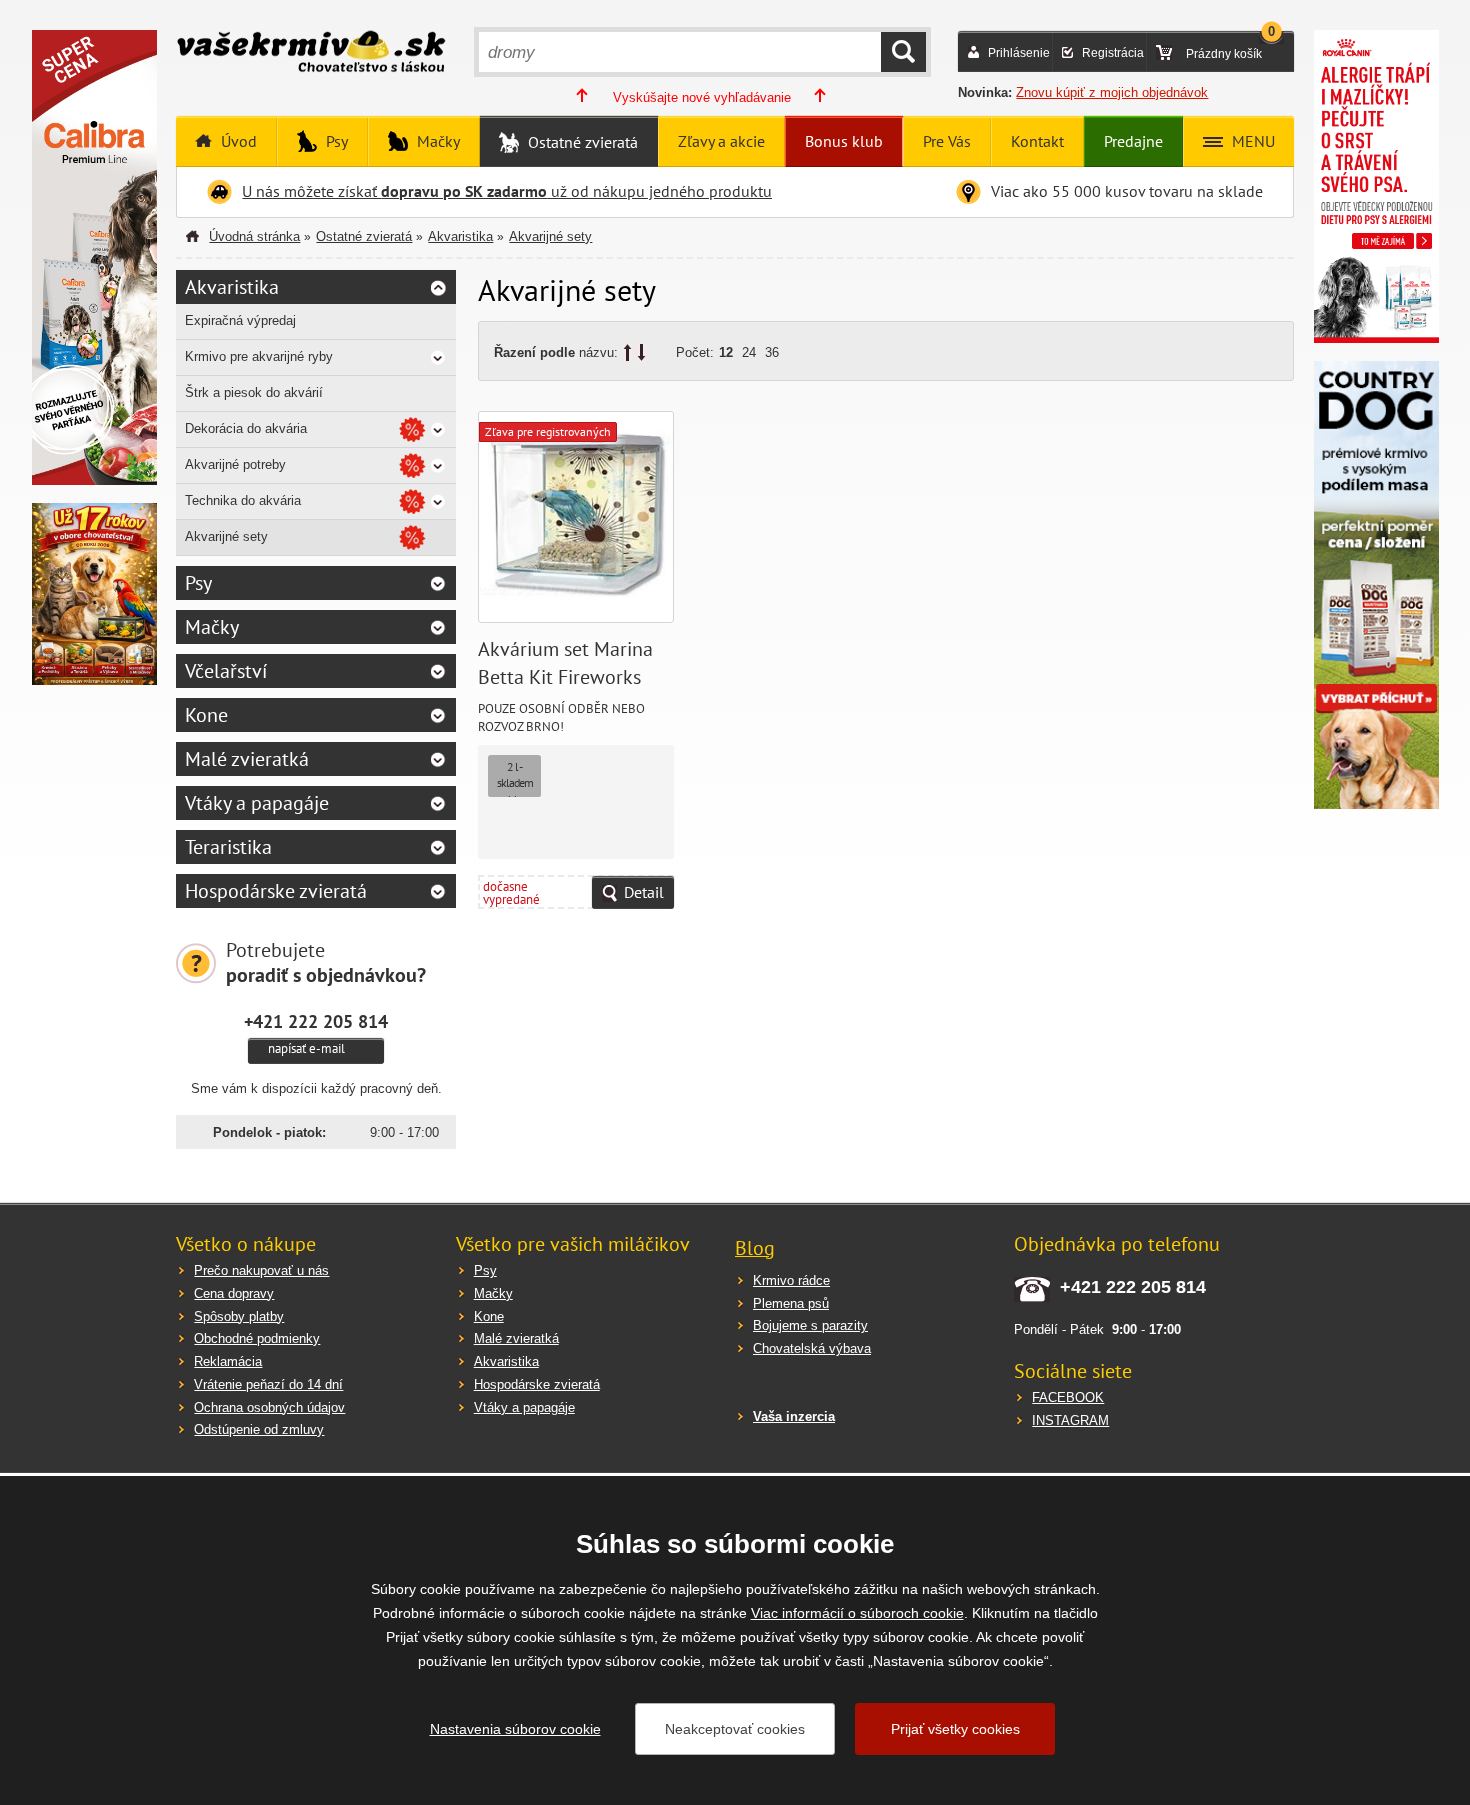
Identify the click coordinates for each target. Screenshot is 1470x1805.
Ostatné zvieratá (581, 142)
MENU (1251, 141)
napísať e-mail (306, 1048)
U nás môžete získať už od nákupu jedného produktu (507, 191)
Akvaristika (460, 236)
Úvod (237, 141)
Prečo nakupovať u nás (261, 1270)
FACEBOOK (1068, 1397)
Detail (644, 892)
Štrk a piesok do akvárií (254, 392)
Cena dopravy (234, 1293)
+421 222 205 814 (316, 1021)
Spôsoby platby (239, 1316)
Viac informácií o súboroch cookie (857, 1613)
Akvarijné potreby (235, 464)
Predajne (1133, 141)
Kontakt (1037, 141)
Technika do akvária (243, 500)
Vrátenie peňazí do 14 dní (268, 1384)
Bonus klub (844, 141)
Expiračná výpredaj (240, 320)
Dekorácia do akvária (246, 428)
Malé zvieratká (247, 759)
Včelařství (226, 671)
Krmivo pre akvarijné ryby (259, 356)
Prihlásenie (1019, 53)
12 (726, 352)
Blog (755, 1248)
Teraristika (228, 847)
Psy (335, 141)
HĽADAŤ (903, 52)
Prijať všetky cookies (955, 1729)
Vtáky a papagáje (257, 803)
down (641, 352)
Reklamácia (228, 1361)
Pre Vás (947, 141)
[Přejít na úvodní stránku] (311, 54)
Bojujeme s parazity (810, 1325)
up (627, 352)
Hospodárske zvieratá (276, 891)
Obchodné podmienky (257, 1338)
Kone (206, 715)
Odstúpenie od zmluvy (259, 1429)
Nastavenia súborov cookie (515, 1729)
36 (772, 352)
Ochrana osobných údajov (269, 1407)
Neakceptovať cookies (735, 1729)
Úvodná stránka (254, 236)
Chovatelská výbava (812, 1348)
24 (749, 352)
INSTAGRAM (1070, 1420)
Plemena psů (791, 1303)
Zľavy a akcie (721, 141)
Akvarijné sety (550, 236)
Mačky (436, 141)
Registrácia (1113, 53)
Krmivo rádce (791, 1280)
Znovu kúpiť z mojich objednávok (1112, 92)
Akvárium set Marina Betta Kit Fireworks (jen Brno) (565, 677)
